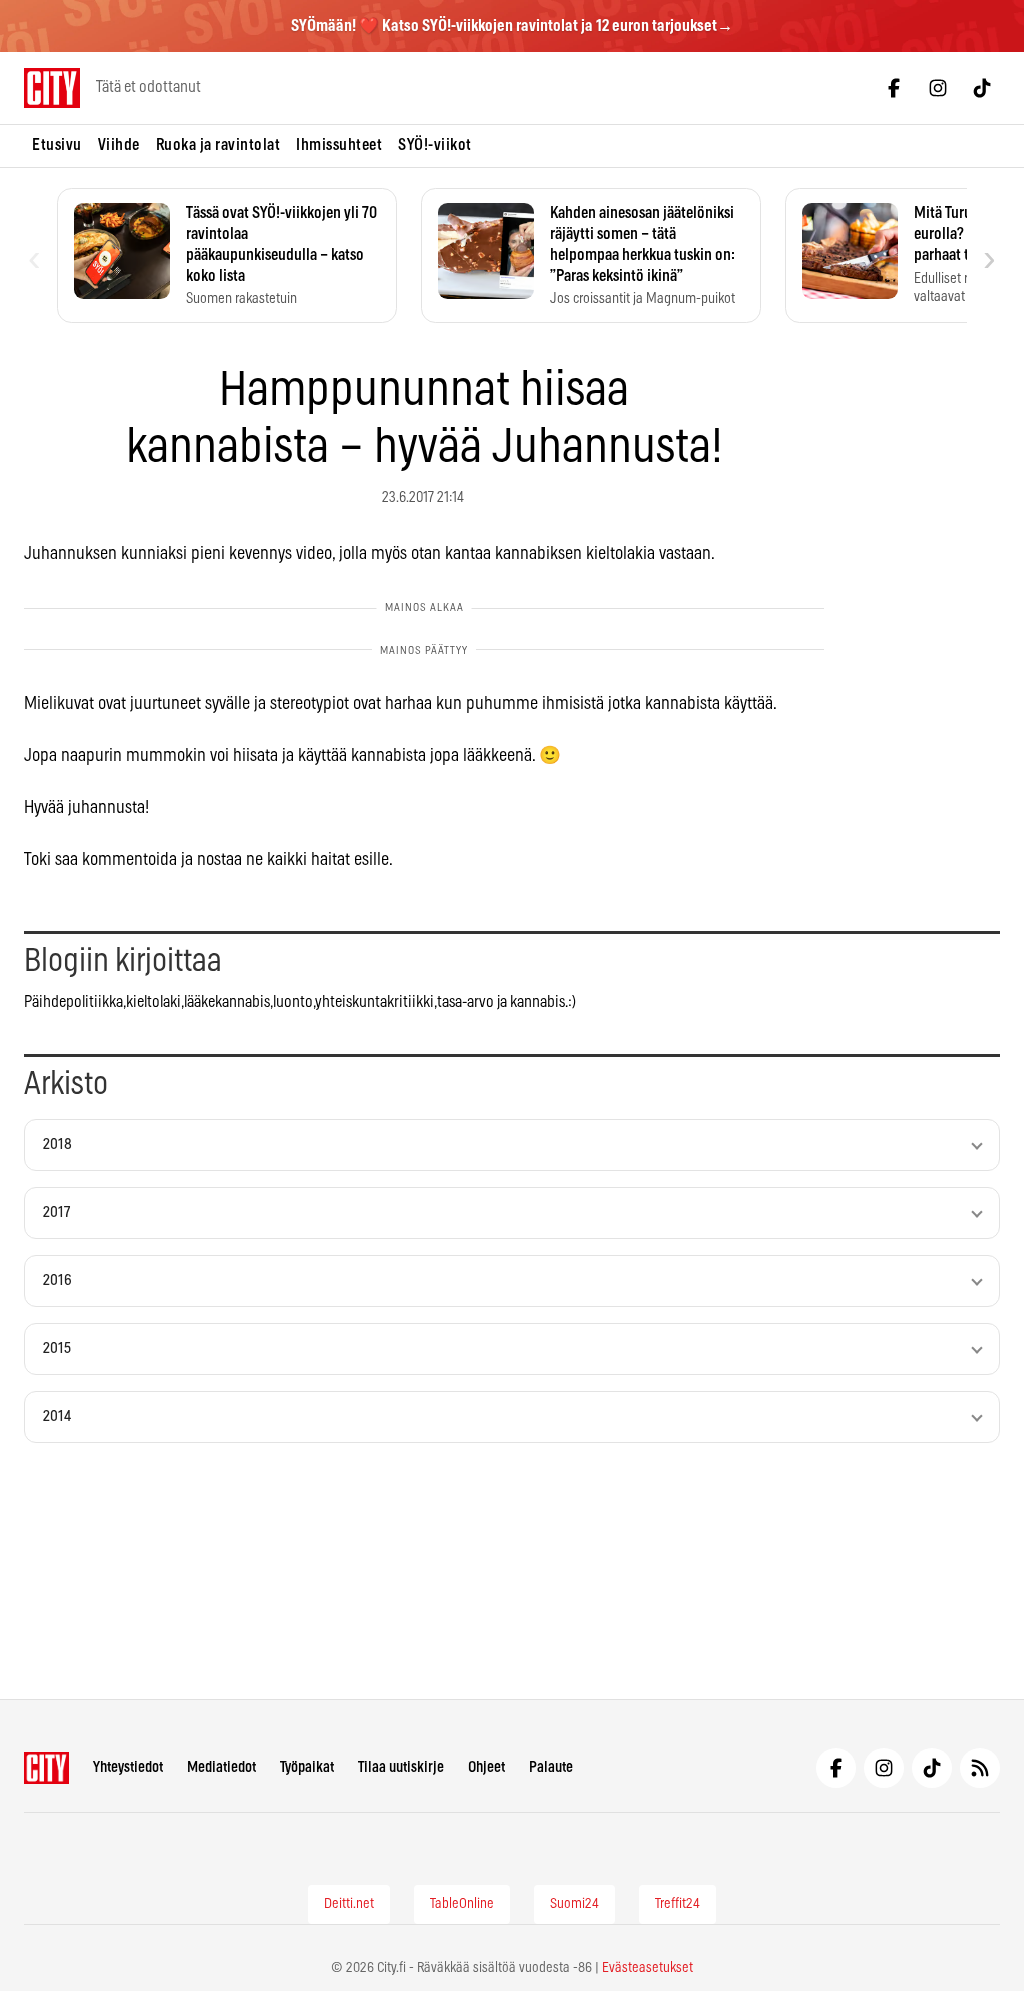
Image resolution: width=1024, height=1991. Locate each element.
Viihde (119, 145)
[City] (46, 1768)
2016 (57, 1280)
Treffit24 (677, 1904)
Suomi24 (574, 1904)
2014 (57, 1416)
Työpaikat (307, 1767)
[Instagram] (938, 88)
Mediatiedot (221, 1767)
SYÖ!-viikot (435, 145)
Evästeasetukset (647, 1968)
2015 (57, 1348)
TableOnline (462, 1904)
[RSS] (980, 1768)
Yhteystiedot (128, 1767)
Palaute (551, 1767)
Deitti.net (349, 1904)
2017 (56, 1212)
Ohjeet (486, 1767)
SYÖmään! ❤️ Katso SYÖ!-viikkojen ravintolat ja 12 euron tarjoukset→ (512, 26)
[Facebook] (894, 88)
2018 (57, 1144)
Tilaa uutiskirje (401, 1767)
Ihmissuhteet (339, 145)
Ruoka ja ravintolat (218, 145)
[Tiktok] (982, 88)
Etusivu (57, 145)
